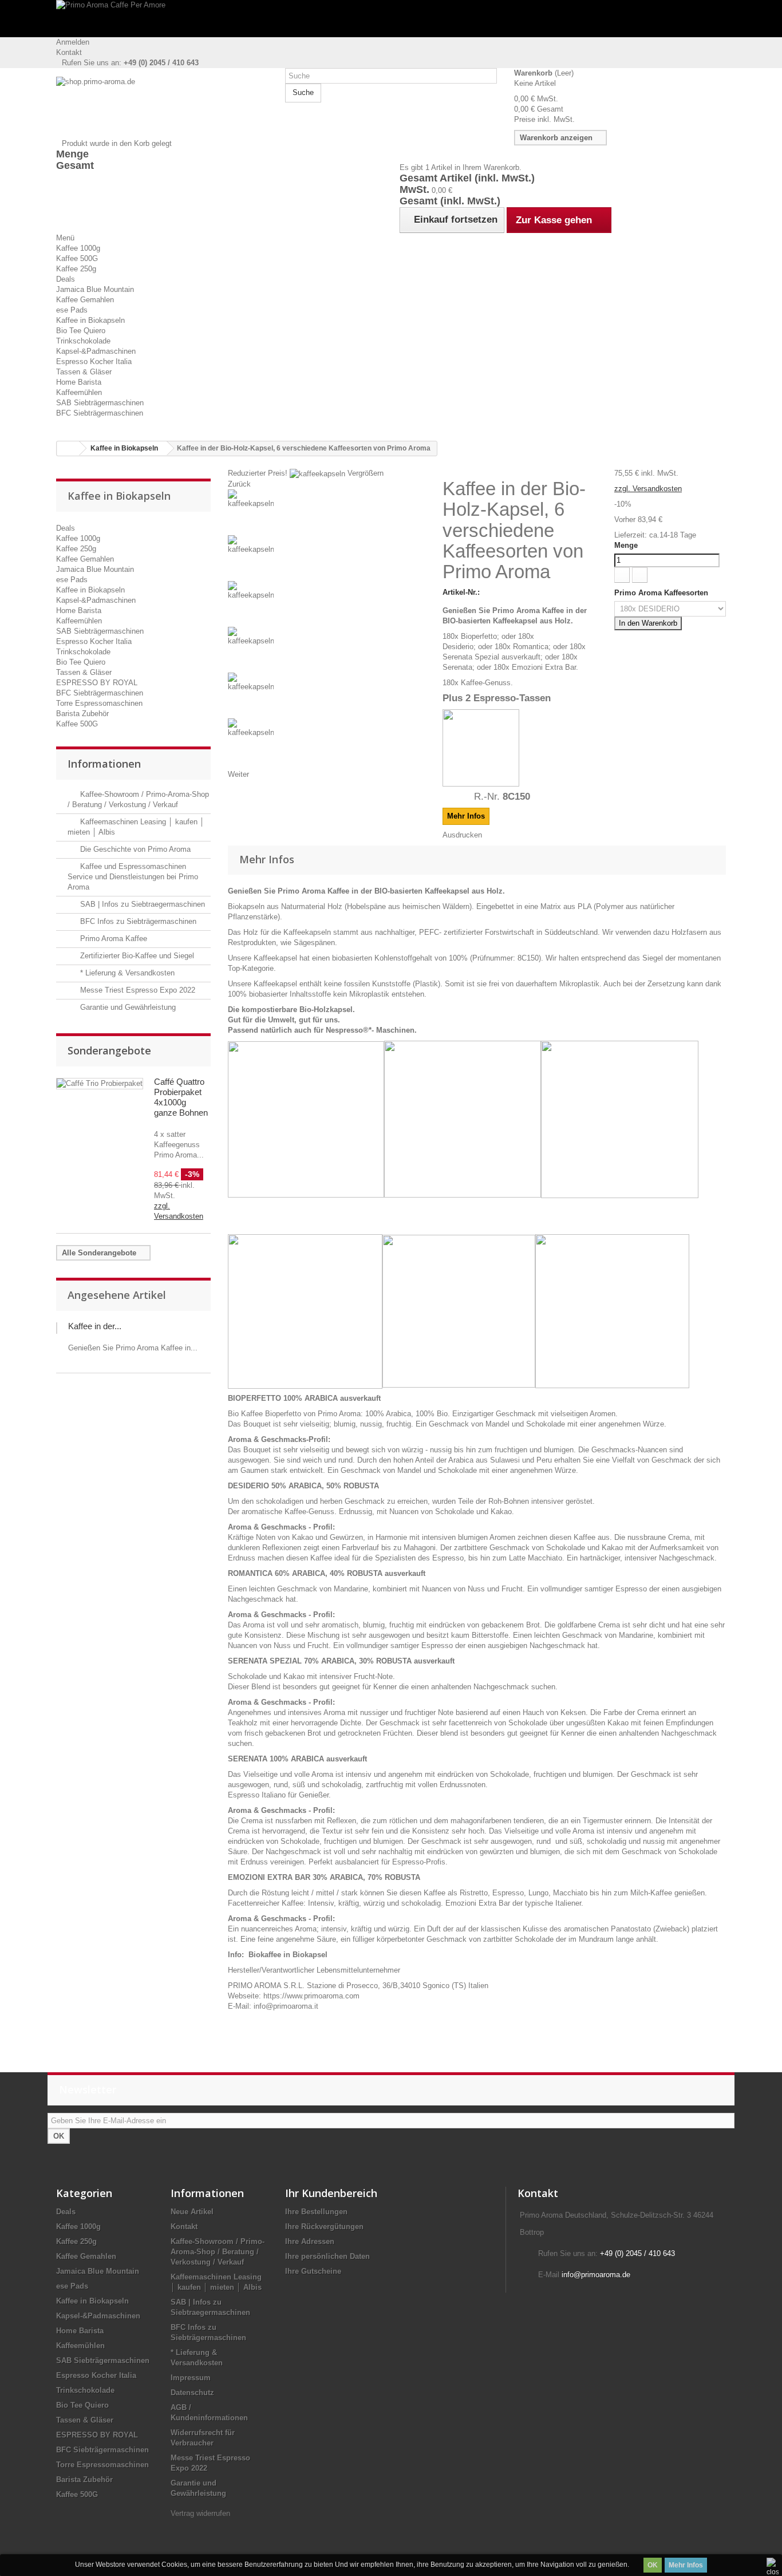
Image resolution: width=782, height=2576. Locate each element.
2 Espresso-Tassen (508, 698)
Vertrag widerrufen (200, 2513)
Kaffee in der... (95, 1326)
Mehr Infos (686, 2565)
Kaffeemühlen (79, 392)
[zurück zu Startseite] (68, 449)
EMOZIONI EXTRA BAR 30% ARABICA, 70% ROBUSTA (324, 1877)
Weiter (238, 774)
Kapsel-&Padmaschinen (96, 351)
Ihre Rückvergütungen (324, 2227)
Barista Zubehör (82, 714)
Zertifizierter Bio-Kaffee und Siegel (136, 956)
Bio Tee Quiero (81, 331)
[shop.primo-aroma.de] (162, 108)
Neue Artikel (192, 2212)
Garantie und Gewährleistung (127, 1007)
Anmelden (73, 42)
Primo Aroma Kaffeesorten (662, 593)
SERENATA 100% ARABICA (276, 1759)
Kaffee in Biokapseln (90, 320)
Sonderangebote (109, 1050)
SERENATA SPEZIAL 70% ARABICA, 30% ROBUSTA (320, 1661)
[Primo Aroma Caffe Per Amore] (391, 19)
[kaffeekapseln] (327, 512)
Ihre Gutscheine (313, 2271)
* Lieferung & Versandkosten (126, 973)
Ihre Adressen (310, 2241)
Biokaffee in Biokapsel (288, 1955)
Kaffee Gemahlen (85, 300)
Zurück (239, 484)
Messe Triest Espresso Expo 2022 (137, 990)
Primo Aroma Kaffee (112, 939)
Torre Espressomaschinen (99, 703)
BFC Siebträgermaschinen (100, 413)
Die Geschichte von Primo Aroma (134, 849)
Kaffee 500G (77, 258)
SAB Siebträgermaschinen (100, 403)
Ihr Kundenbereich (331, 2193)
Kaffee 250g (76, 269)
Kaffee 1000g (78, 248)
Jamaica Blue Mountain (95, 289)
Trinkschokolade (83, 341)
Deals (66, 279)
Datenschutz (192, 2393)
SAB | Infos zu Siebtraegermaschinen (141, 904)
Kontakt (69, 52)
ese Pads (72, 310)
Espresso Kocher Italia (94, 361)
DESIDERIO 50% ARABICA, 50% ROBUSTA (303, 1486)
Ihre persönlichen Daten (327, 2256)
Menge (626, 545)
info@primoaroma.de (596, 2275)
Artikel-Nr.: (461, 592)
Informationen (104, 764)
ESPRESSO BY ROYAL (97, 683)
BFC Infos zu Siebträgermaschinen (137, 921)
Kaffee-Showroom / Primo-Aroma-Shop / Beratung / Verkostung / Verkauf (218, 2252)
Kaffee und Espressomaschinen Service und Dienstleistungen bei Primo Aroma (133, 877)
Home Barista (79, 382)
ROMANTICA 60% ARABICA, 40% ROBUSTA (305, 1573)
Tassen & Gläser (84, 372)
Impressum (191, 2378)
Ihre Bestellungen (316, 2212)
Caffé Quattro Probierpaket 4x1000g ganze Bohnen (181, 1097)
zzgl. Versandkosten (648, 489)
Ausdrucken (462, 835)
